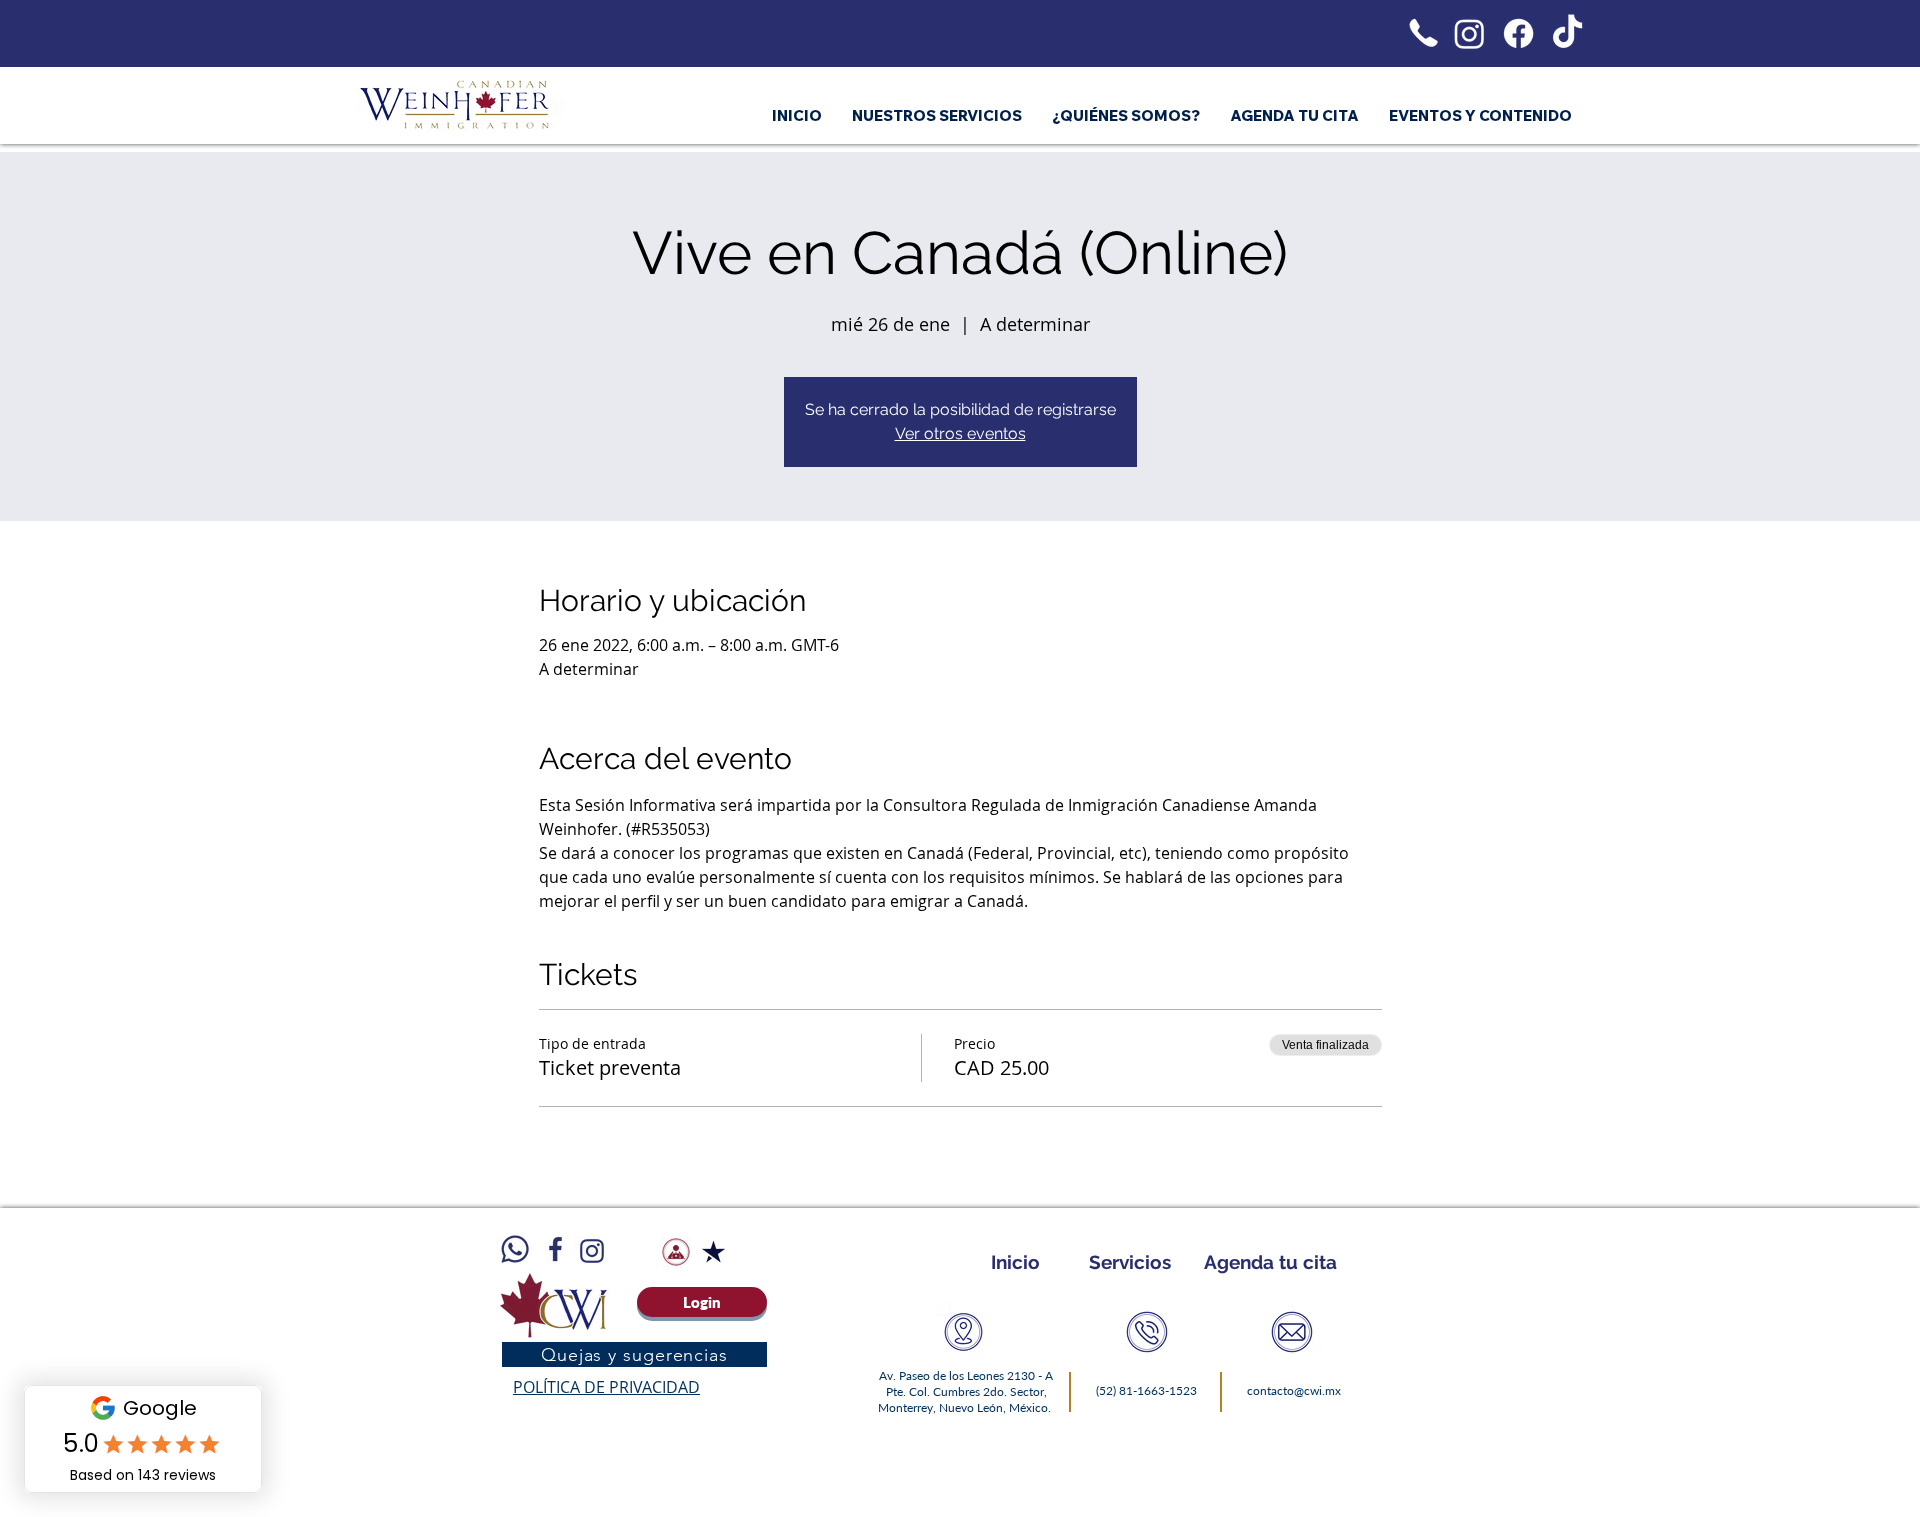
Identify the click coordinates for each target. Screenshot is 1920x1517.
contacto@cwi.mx (1294, 1390)
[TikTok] (1567, 33)
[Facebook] (1518, 33)
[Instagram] (1469, 33)
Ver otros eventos (960, 433)
